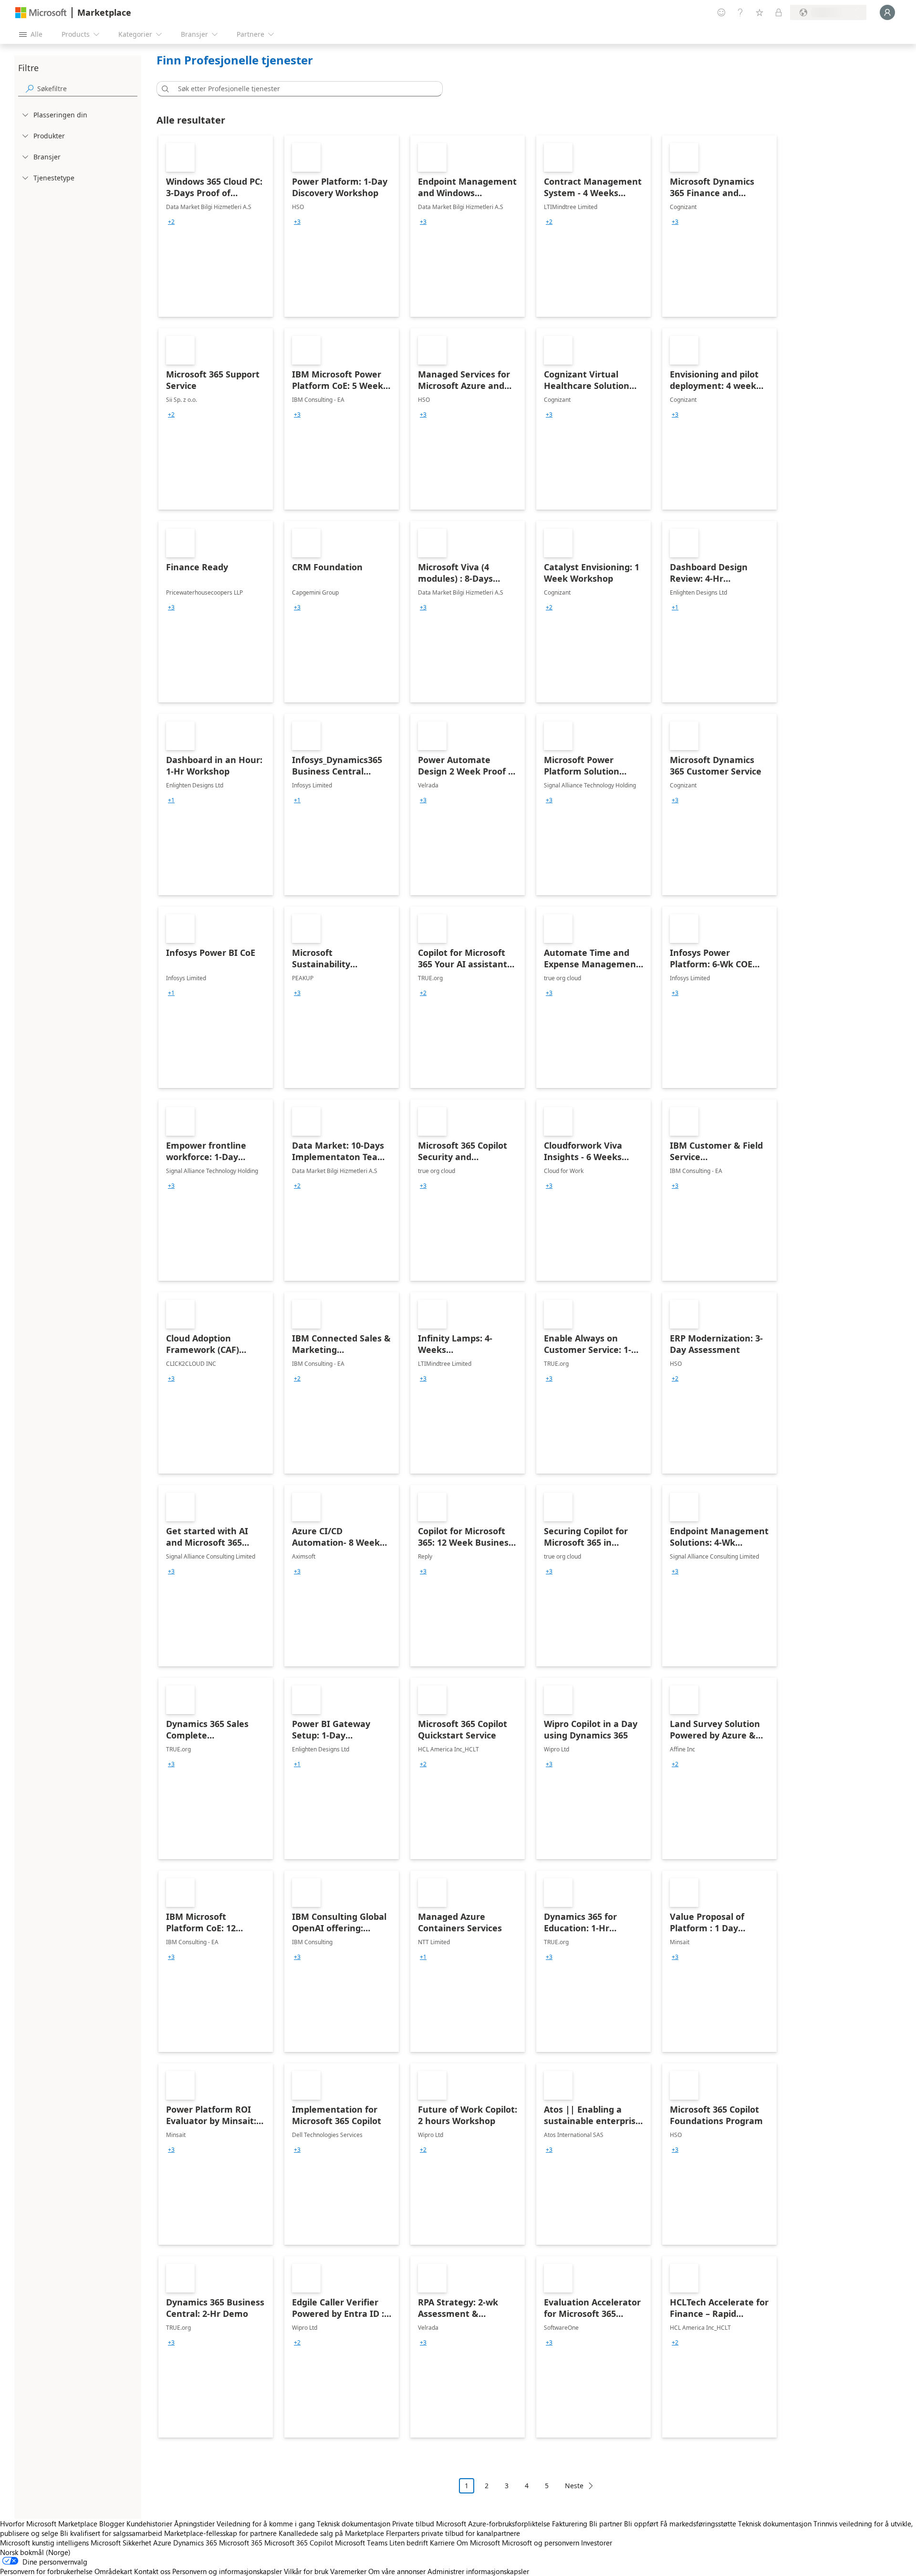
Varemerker (348, 2571)
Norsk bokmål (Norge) (35, 2552)
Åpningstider (194, 2524)
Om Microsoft (478, 2543)
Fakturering (570, 2524)
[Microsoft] (41, 13)
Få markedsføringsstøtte (698, 2524)
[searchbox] (87, 89)
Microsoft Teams (361, 2543)
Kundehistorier (149, 2524)
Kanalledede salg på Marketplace (331, 2533)
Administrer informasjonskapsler (478, 2571)
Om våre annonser (397, 2571)
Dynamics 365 (195, 2543)
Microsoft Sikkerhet (121, 2543)
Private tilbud (413, 2524)
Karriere (442, 2543)
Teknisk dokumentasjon (354, 2524)
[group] (171, 222)
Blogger (112, 2524)
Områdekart (113, 2571)
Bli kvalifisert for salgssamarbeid (111, 2533)
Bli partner (606, 2524)
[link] (216, 226)
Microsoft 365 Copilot (299, 2543)
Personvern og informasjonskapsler (227, 2571)
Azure (162, 2543)
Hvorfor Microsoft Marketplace (49, 2524)
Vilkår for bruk (306, 2571)
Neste (574, 2486)
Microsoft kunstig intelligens (44, 2543)
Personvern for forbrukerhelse (46, 2571)
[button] (164, 89)
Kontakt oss (152, 2571)
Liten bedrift (409, 2543)
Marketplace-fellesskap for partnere (220, 2533)
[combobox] (302, 89)
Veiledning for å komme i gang (266, 2524)
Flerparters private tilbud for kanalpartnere (453, 2533)
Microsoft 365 (241, 2543)
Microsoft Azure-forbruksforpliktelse (494, 2524)
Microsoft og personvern (541, 2543)
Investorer (597, 2543)
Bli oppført (641, 2524)
